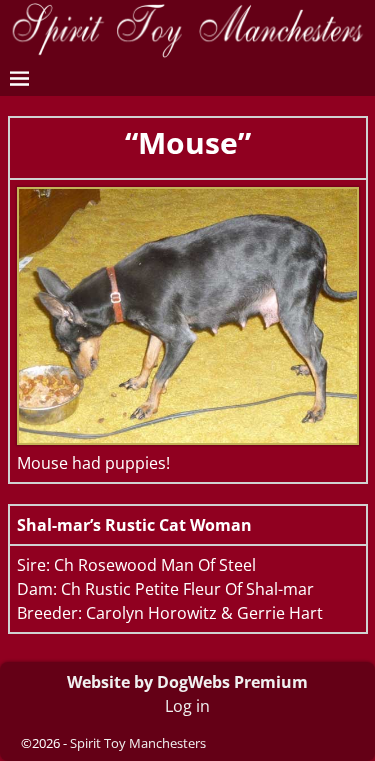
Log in (187, 706)
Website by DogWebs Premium (187, 682)
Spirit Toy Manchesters (138, 743)
